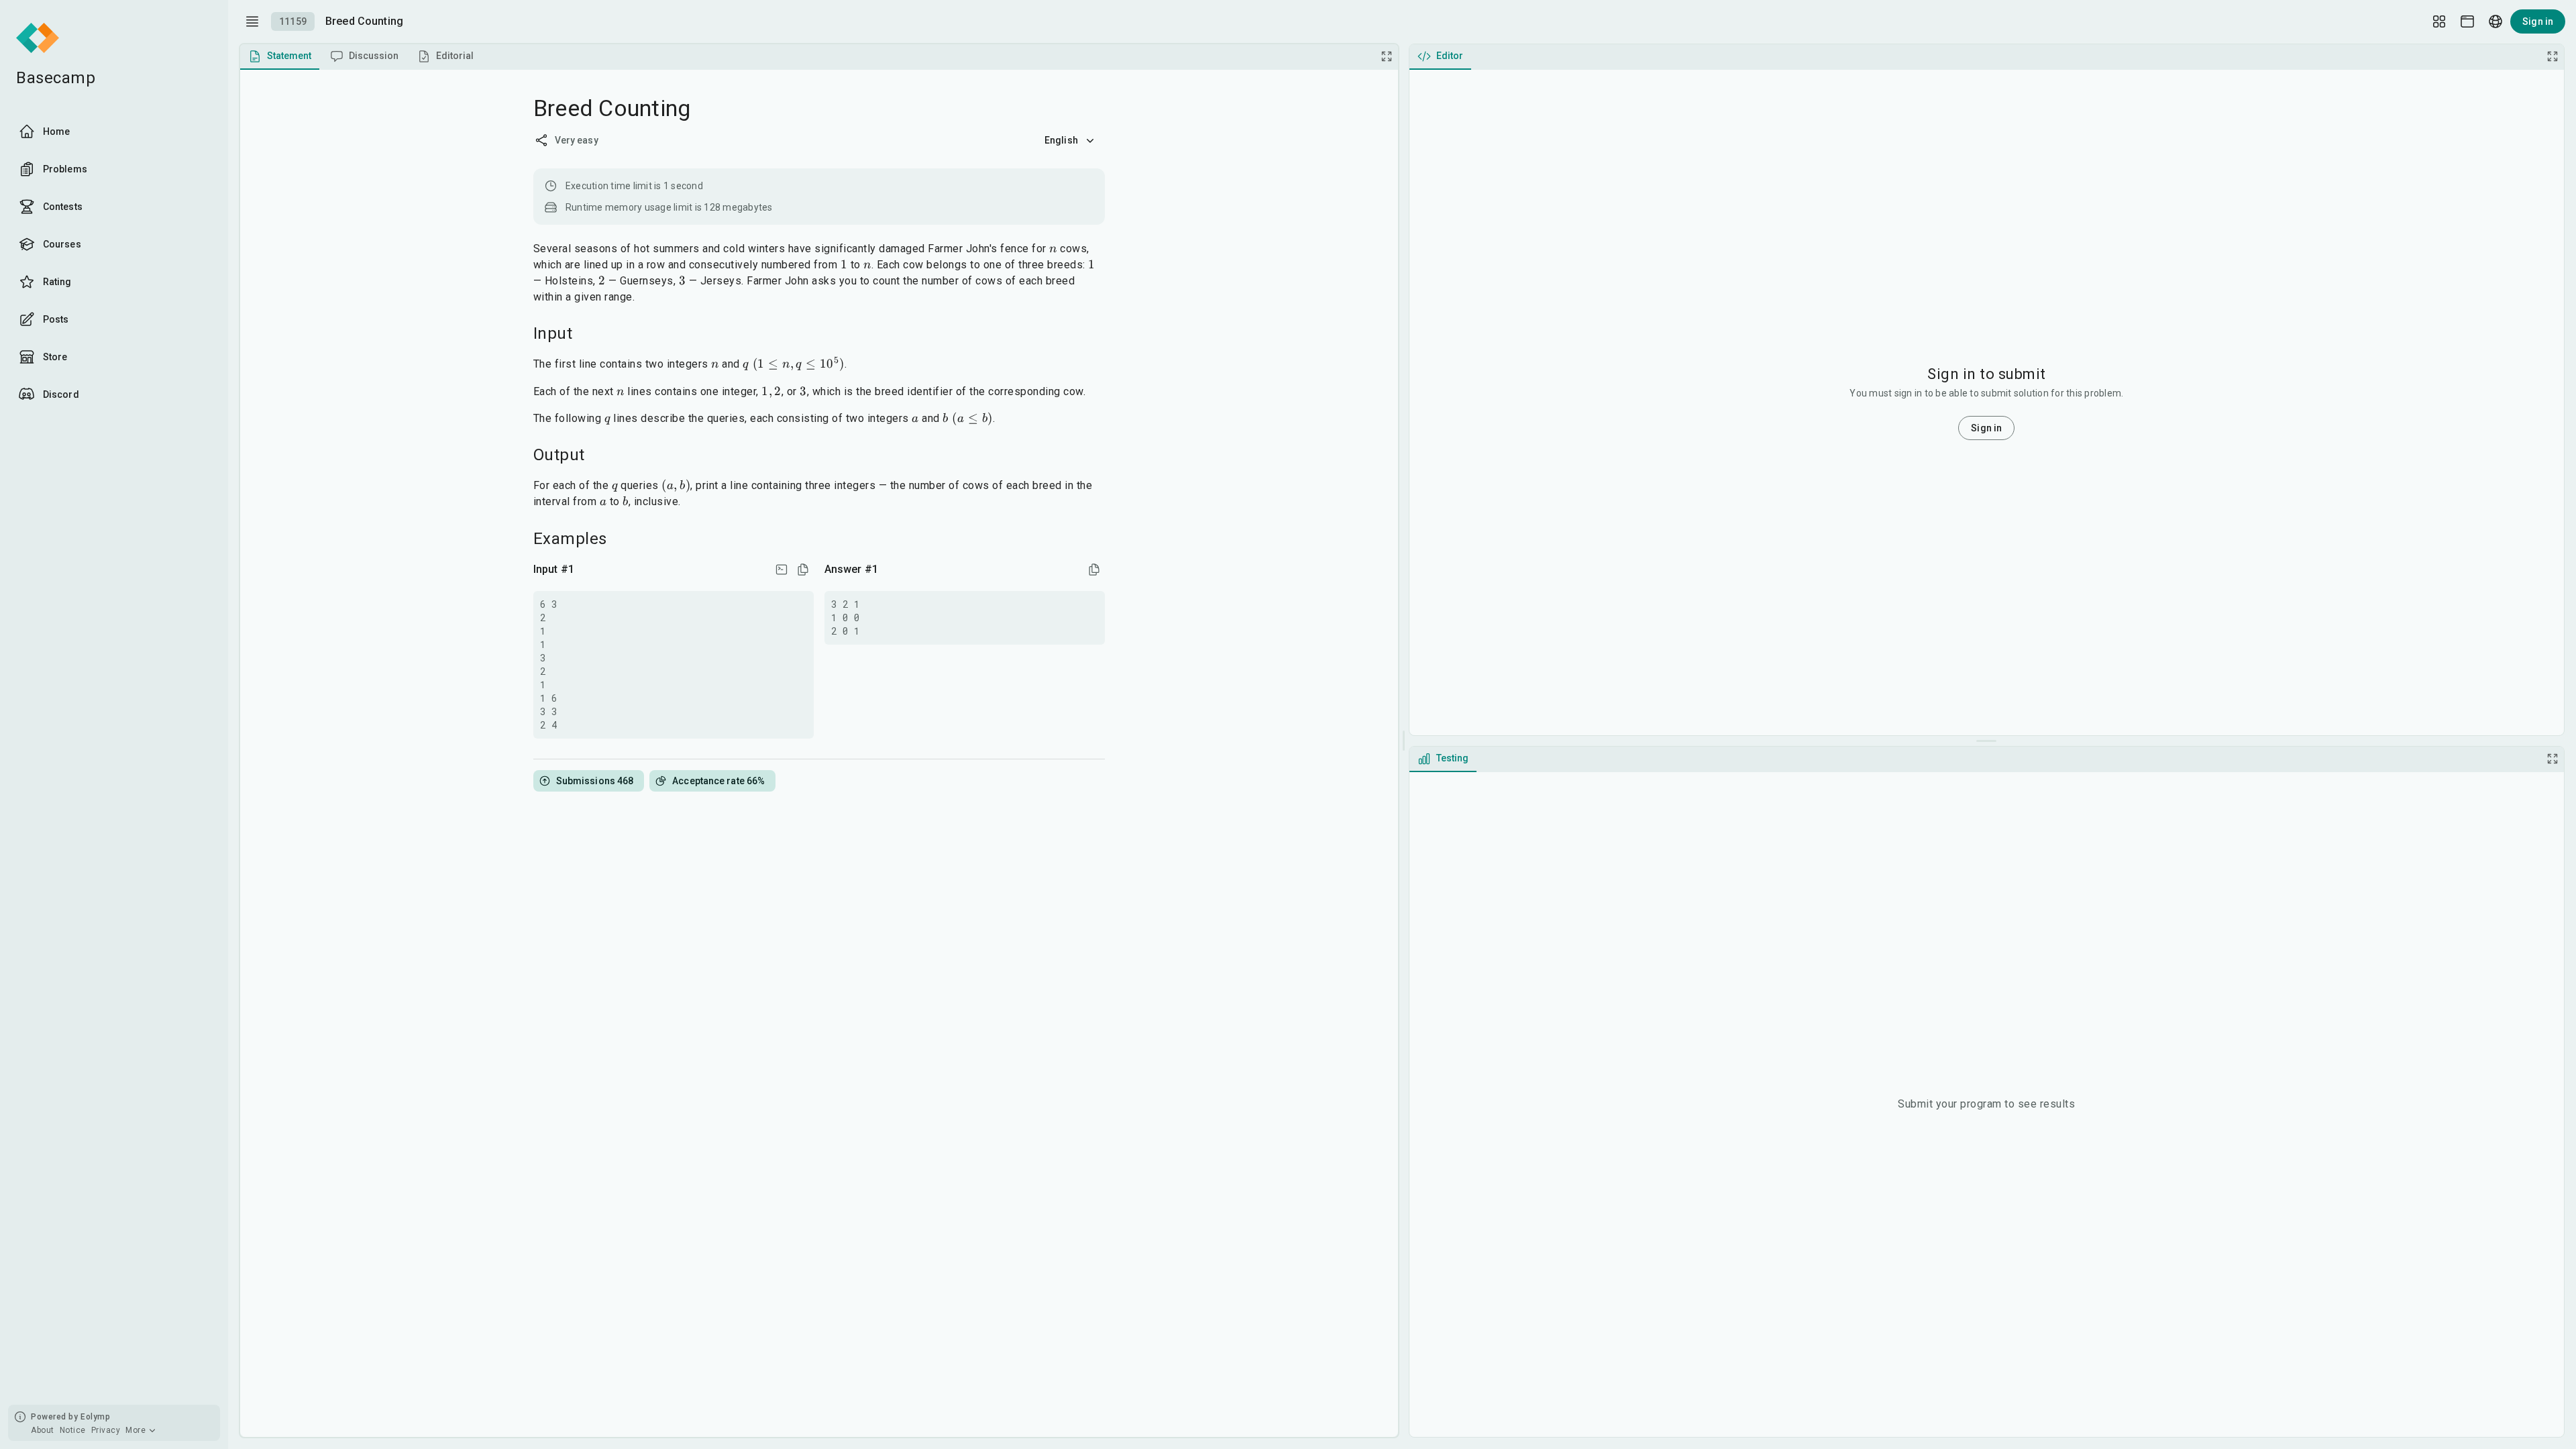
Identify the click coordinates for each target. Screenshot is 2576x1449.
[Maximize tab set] (1387, 56)
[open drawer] (252, 21)
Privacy (106, 1430)
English (1061, 140)
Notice (73, 1430)
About (43, 1430)
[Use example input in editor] (782, 570)
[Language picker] (2495, 21)
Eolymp (95, 1417)
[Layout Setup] (2439, 21)
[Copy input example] (803, 570)
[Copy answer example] (1094, 570)
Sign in (2538, 21)
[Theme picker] (2467, 21)
